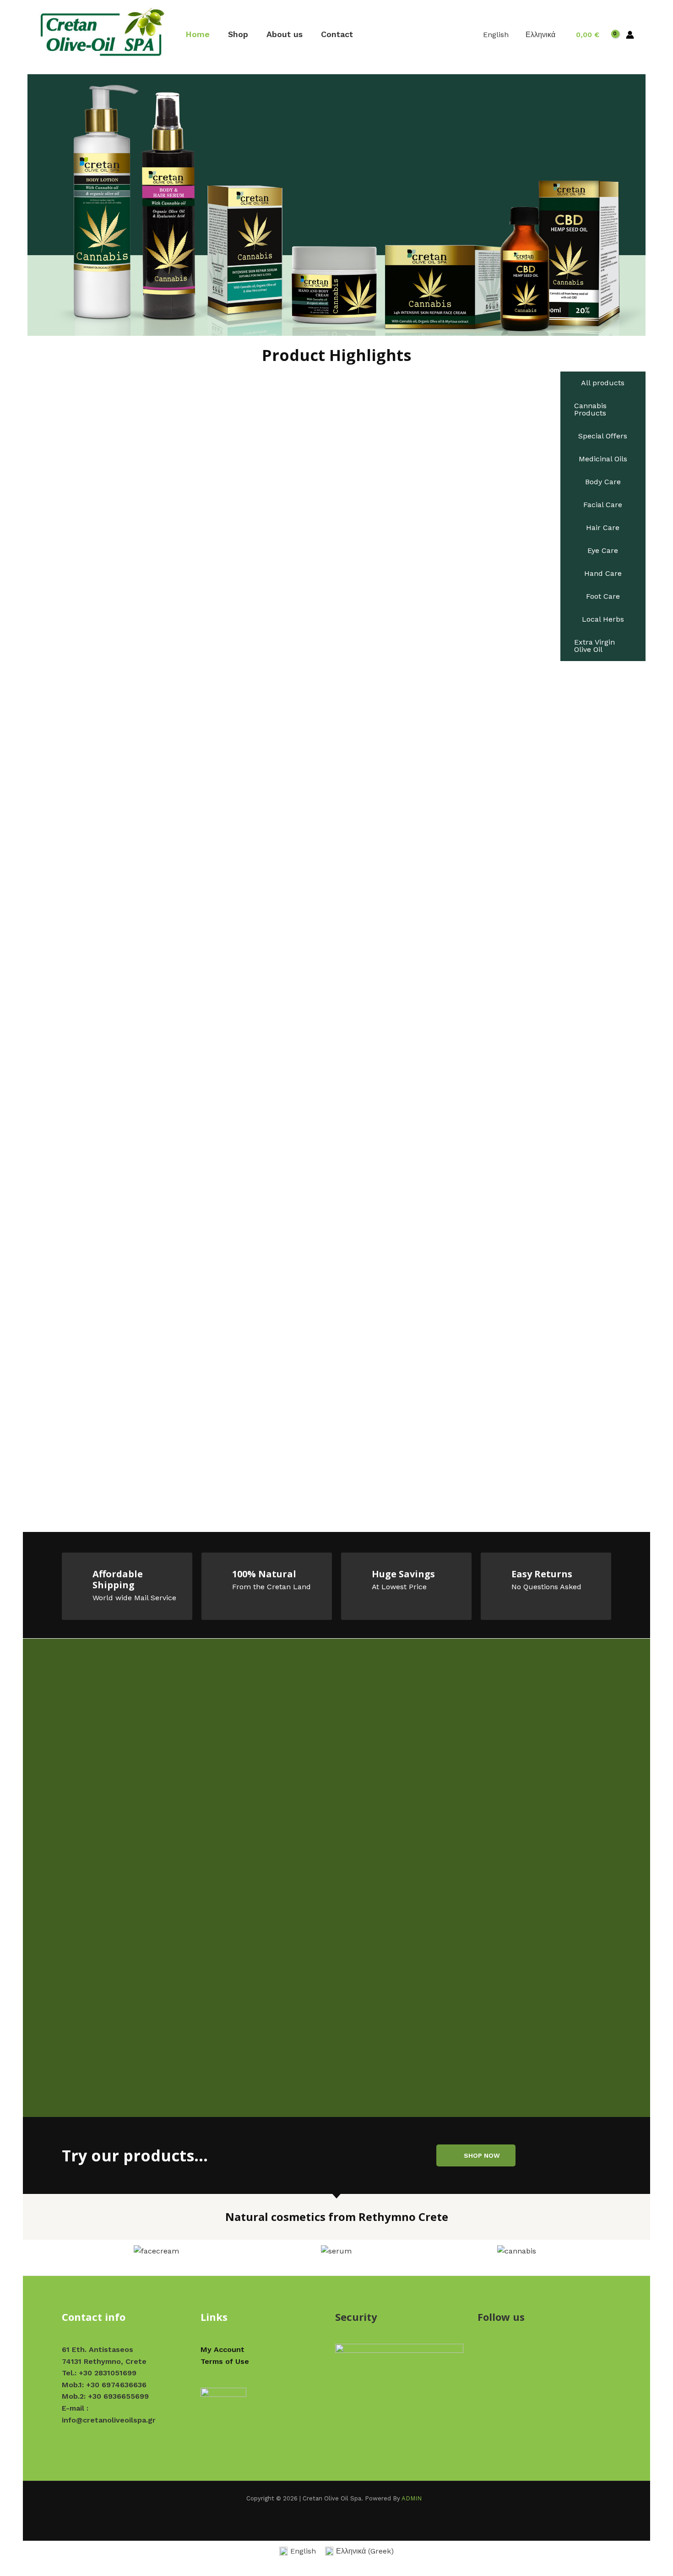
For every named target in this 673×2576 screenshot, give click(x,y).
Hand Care (603, 573)
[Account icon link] (630, 35)
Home (198, 34)
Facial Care (603, 505)
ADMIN (412, 2498)
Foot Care (603, 596)
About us (285, 34)
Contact (337, 34)
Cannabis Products (590, 409)
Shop (238, 34)
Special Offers (603, 436)
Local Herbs (603, 619)
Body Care (603, 482)
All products (603, 383)
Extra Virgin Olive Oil (594, 646)
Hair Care (603, 528)
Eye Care (603, 550)
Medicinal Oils (603, 459)
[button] (75, 2251)
